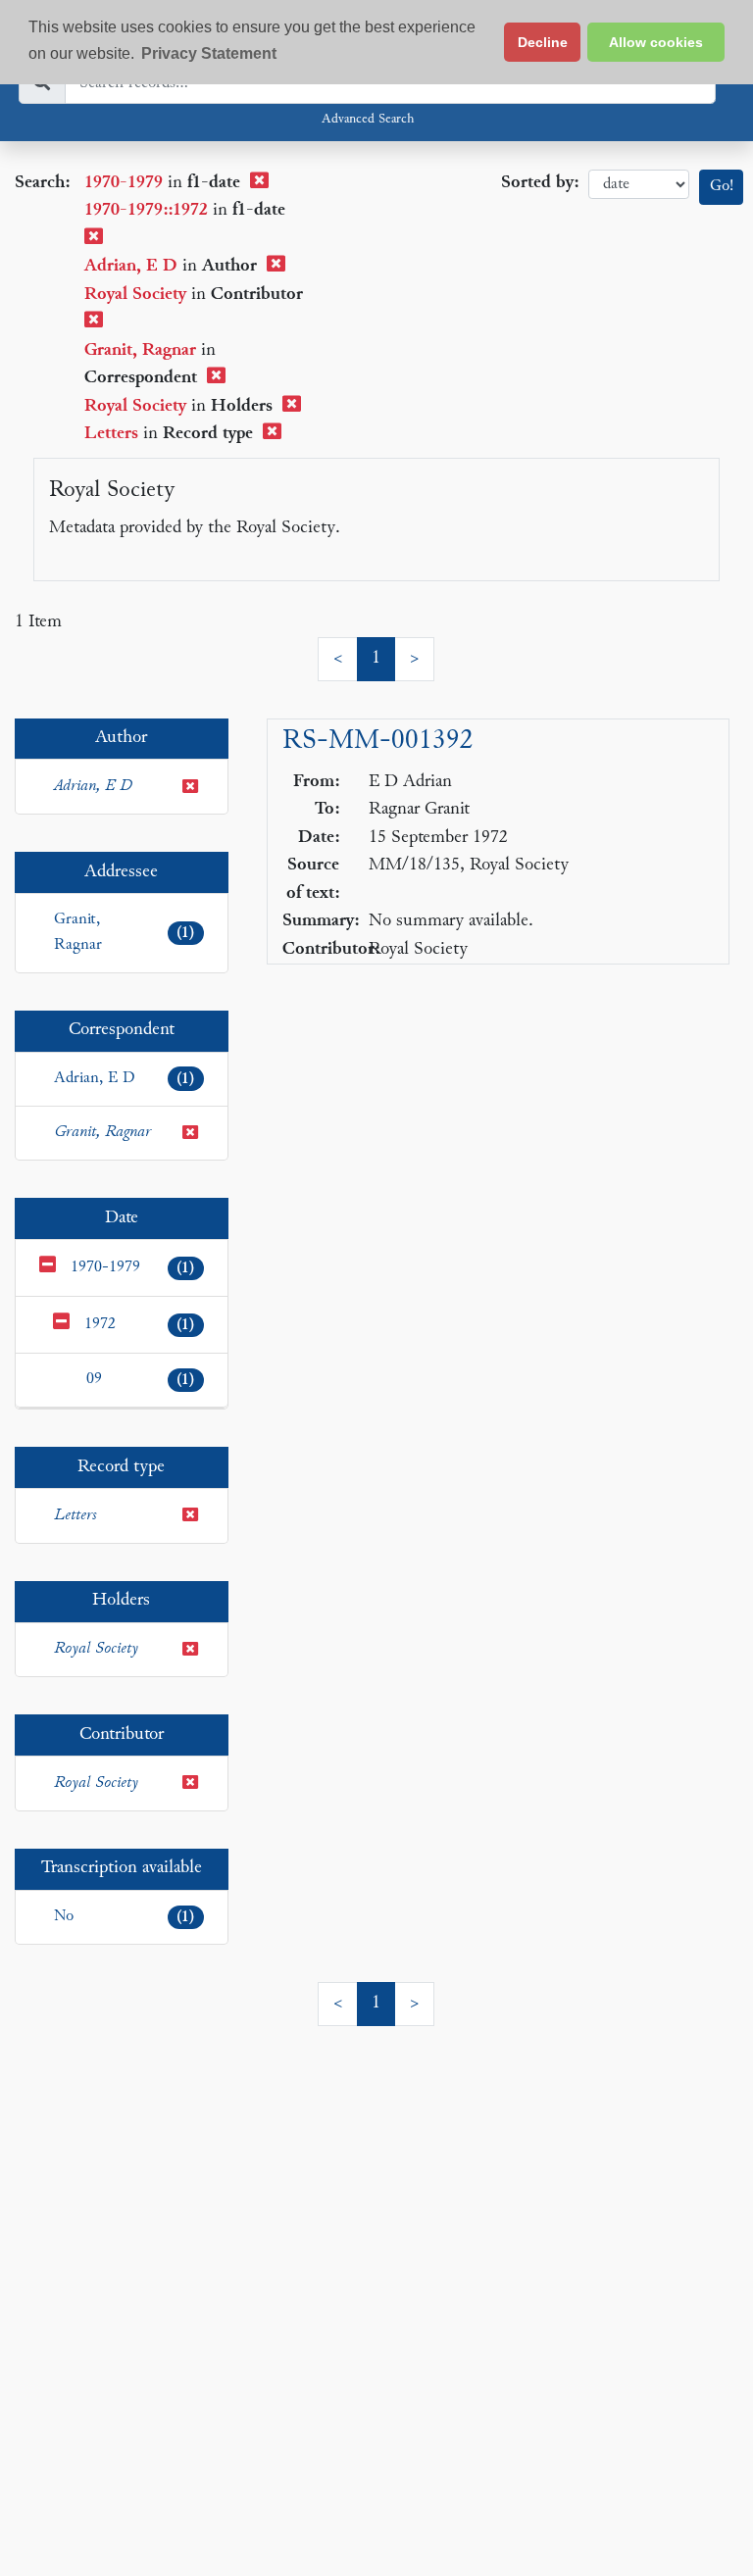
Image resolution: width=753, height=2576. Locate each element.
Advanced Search (368, 120)
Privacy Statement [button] (209, 53)
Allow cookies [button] (656, 42)
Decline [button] (543, 42)
